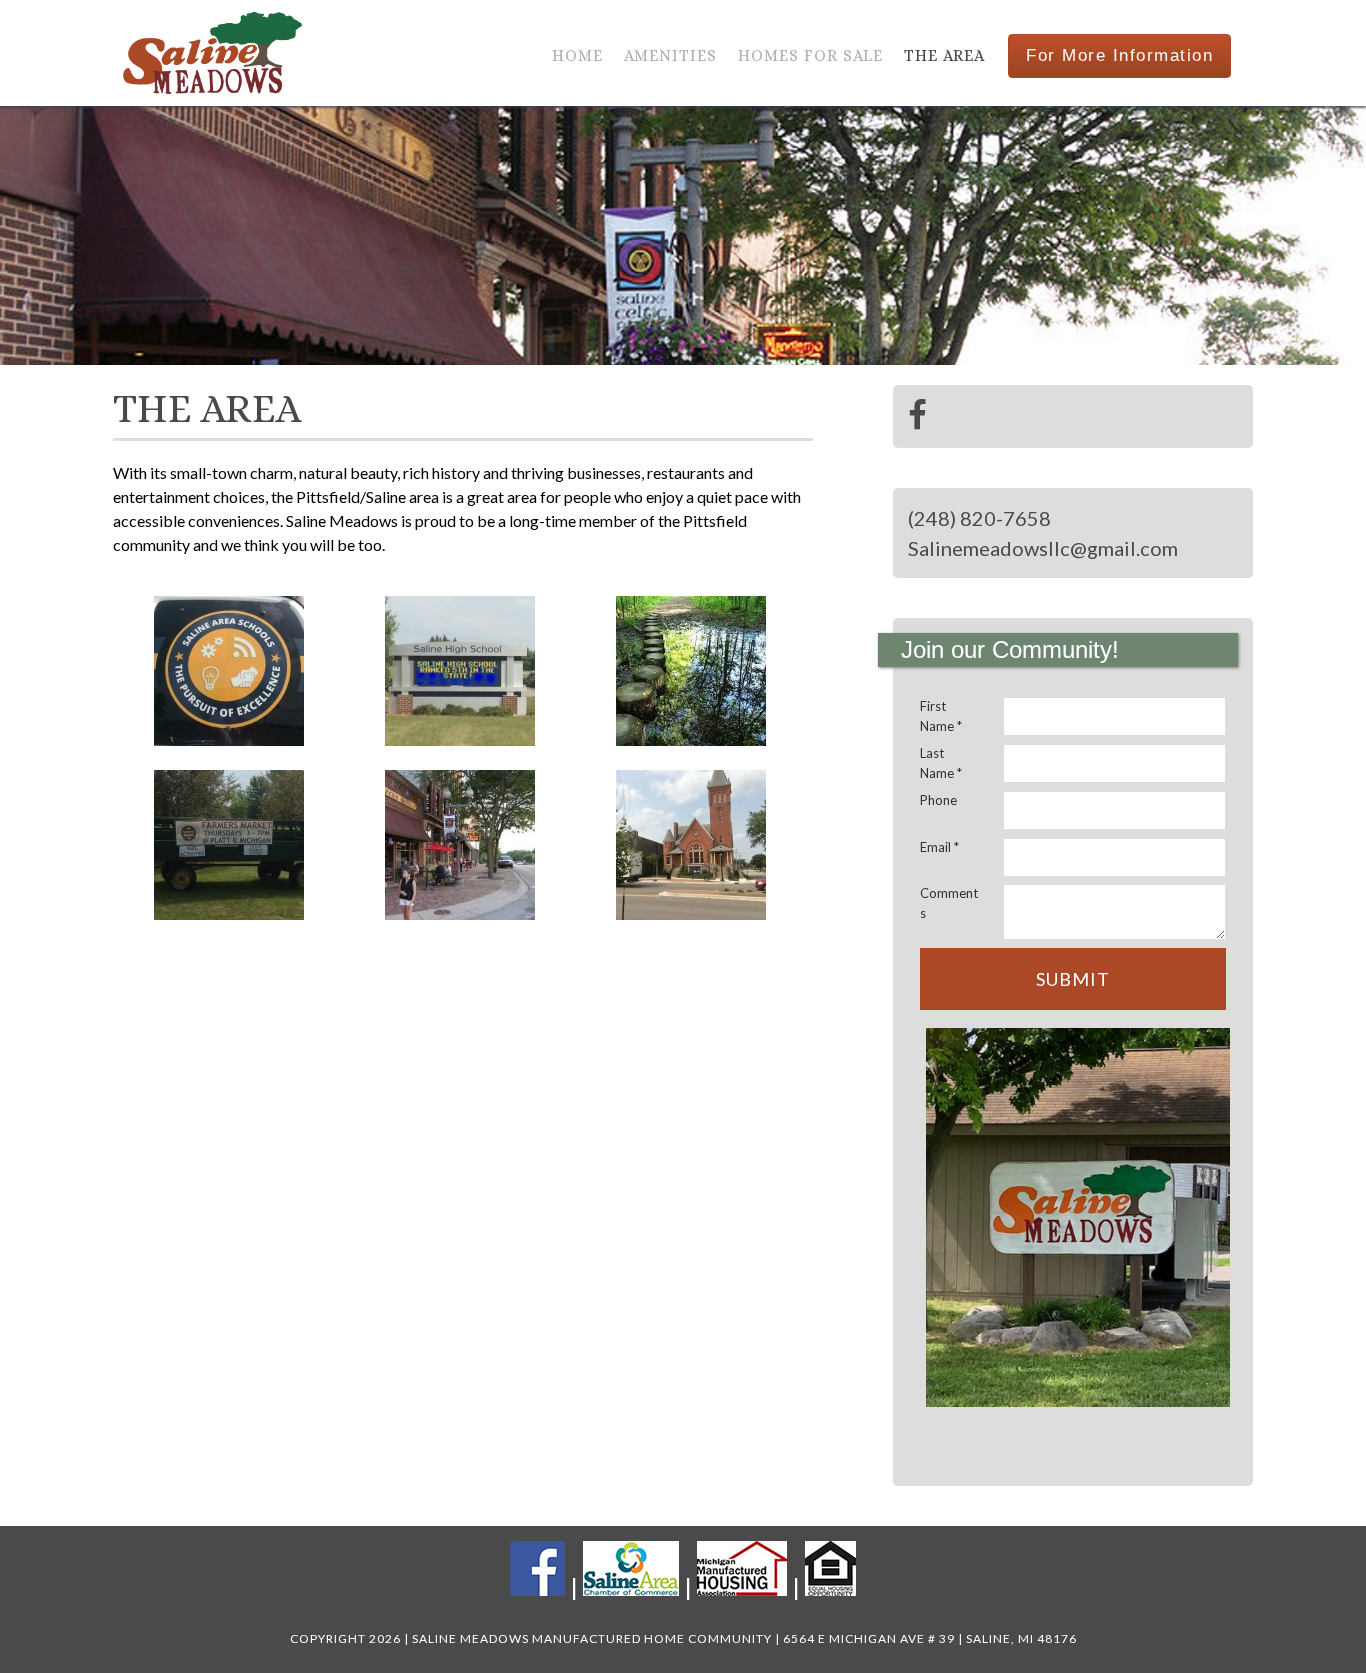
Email (939, 847)
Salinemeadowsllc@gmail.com (1043, 548)
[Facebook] (917, 416)
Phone (938, 800)
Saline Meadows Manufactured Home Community (216, 53)
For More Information (1119, 55)
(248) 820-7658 (979, 518)
